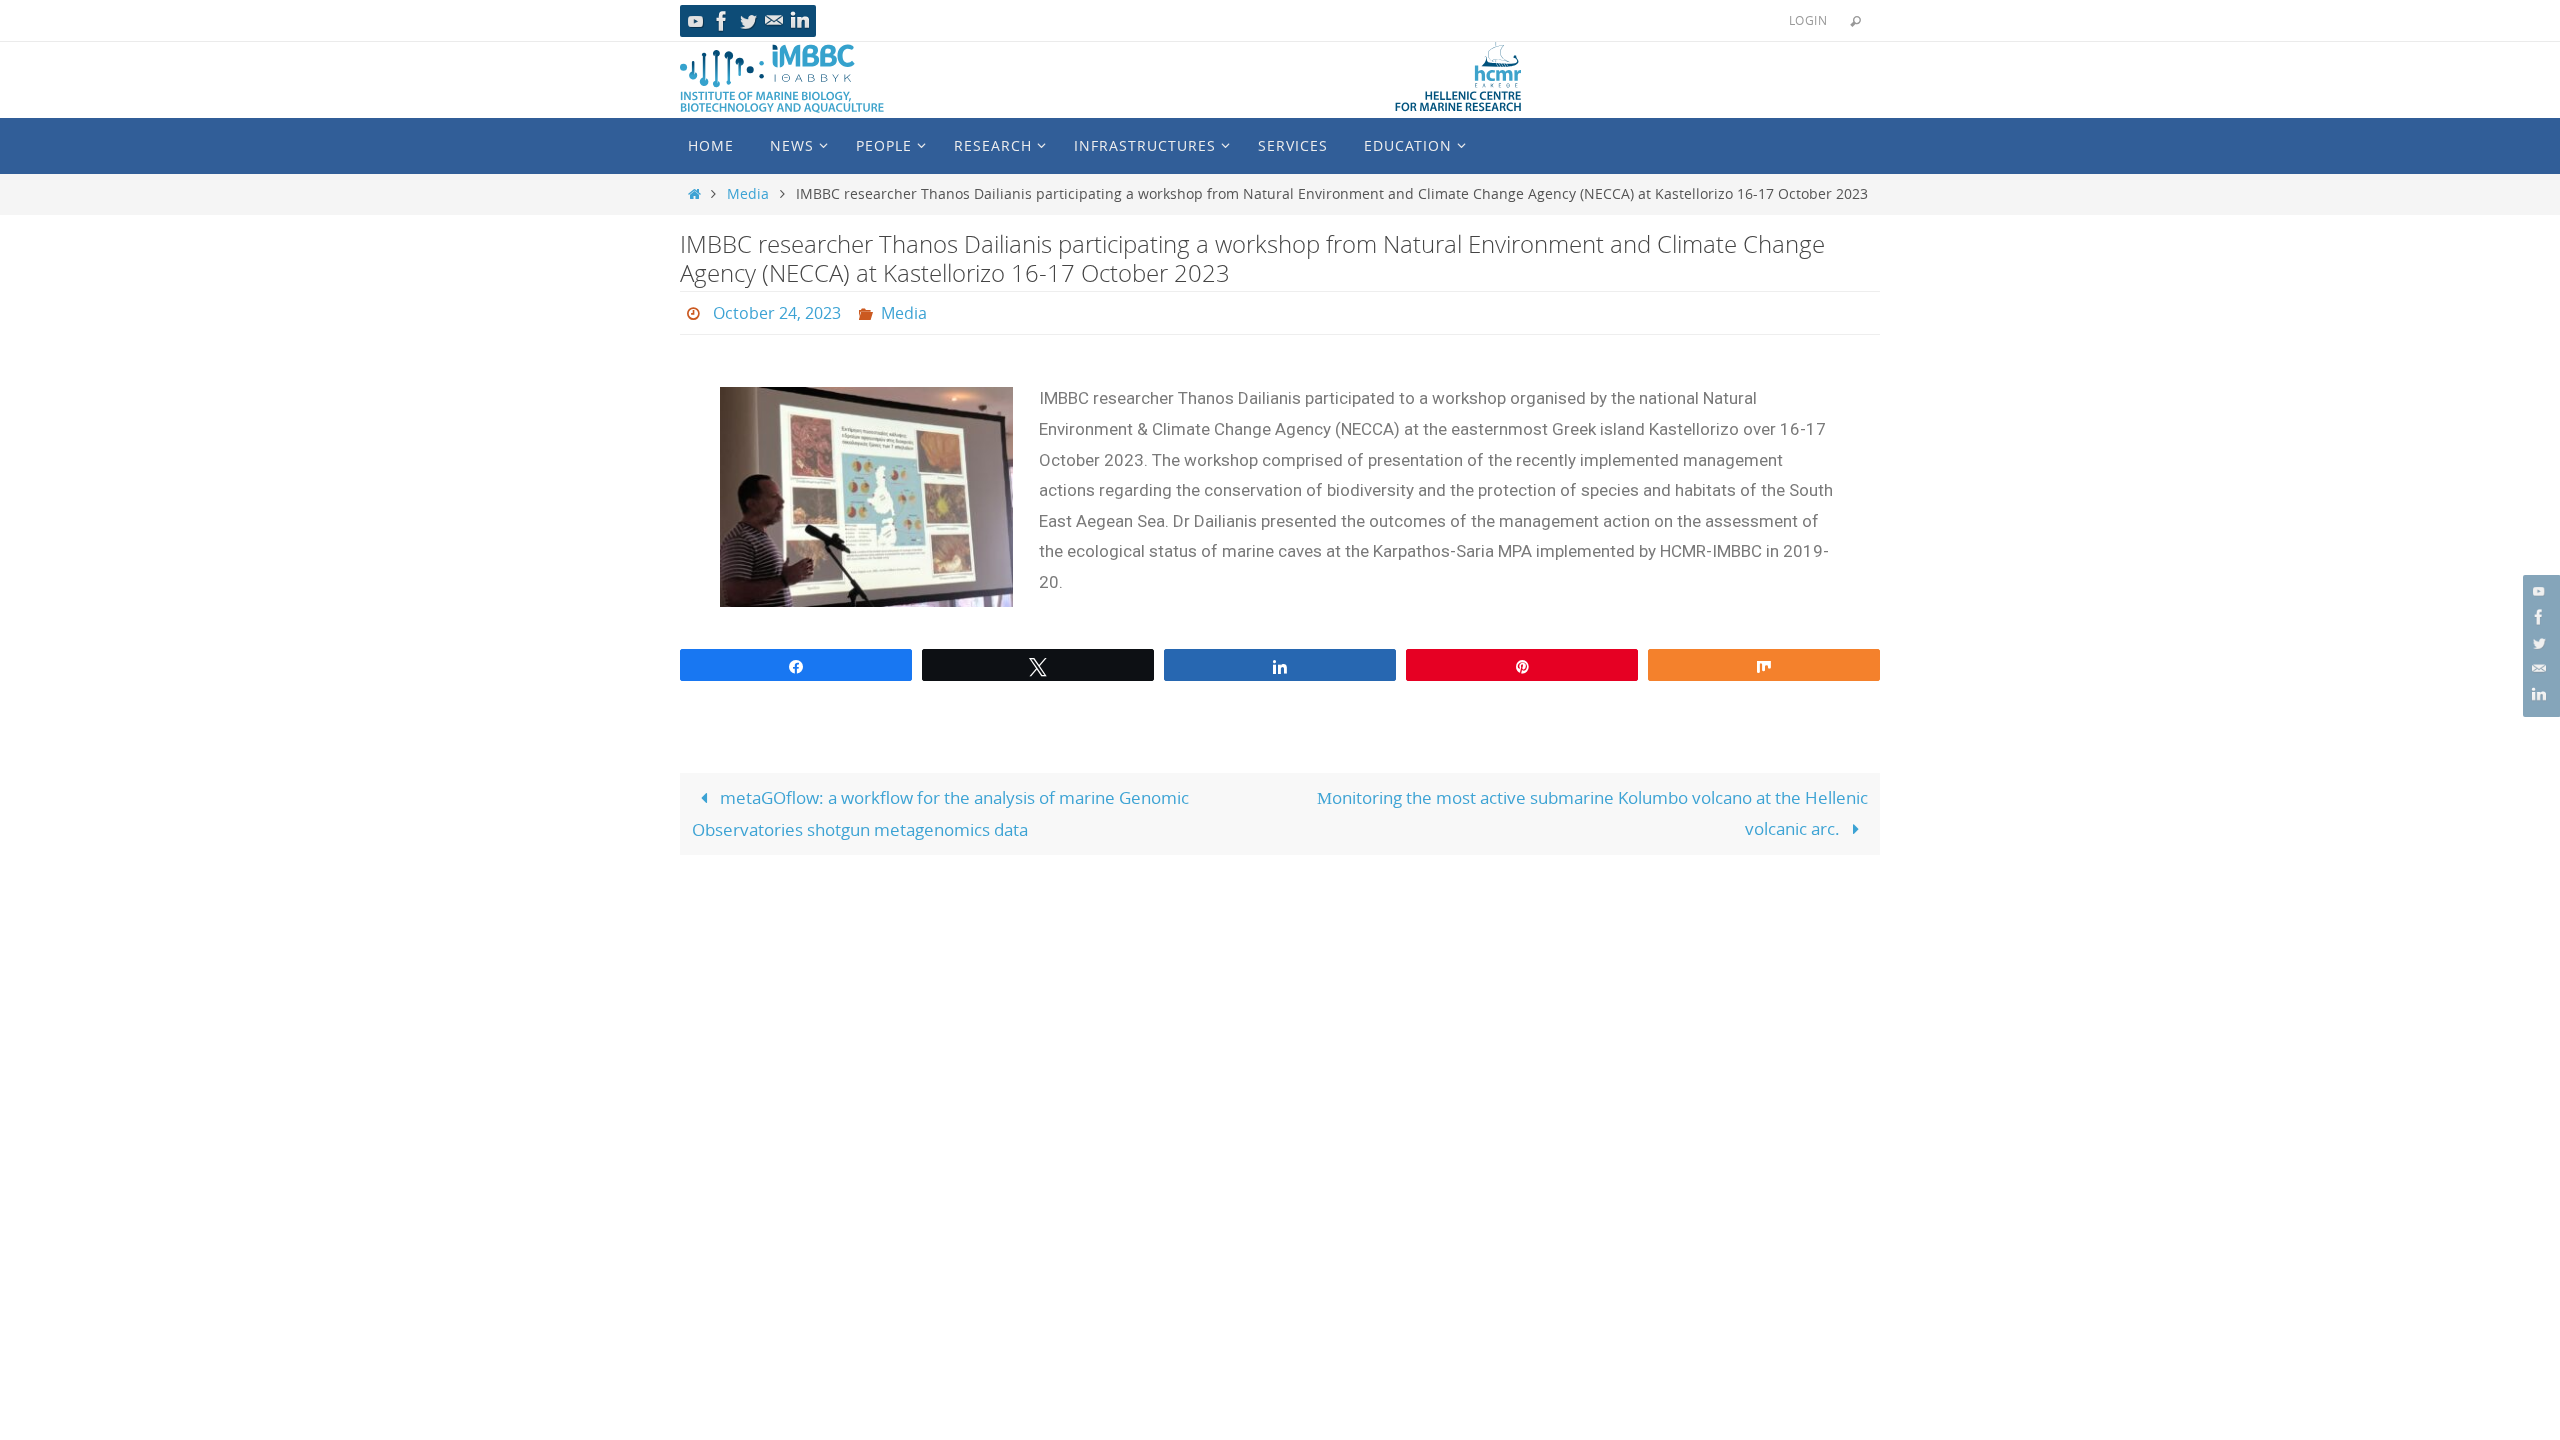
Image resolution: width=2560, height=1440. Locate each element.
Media (748, 194)
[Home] (694, 194)
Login (1808, 20)
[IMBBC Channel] (696, 21)
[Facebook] (722, 21)
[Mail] (774, 21)
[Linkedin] (800, 21)
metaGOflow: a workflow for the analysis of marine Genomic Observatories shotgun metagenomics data (940, 813)
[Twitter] (748, 21)
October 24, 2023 (777, 313)
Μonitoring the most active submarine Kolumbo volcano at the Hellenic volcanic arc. (1592, 813)
